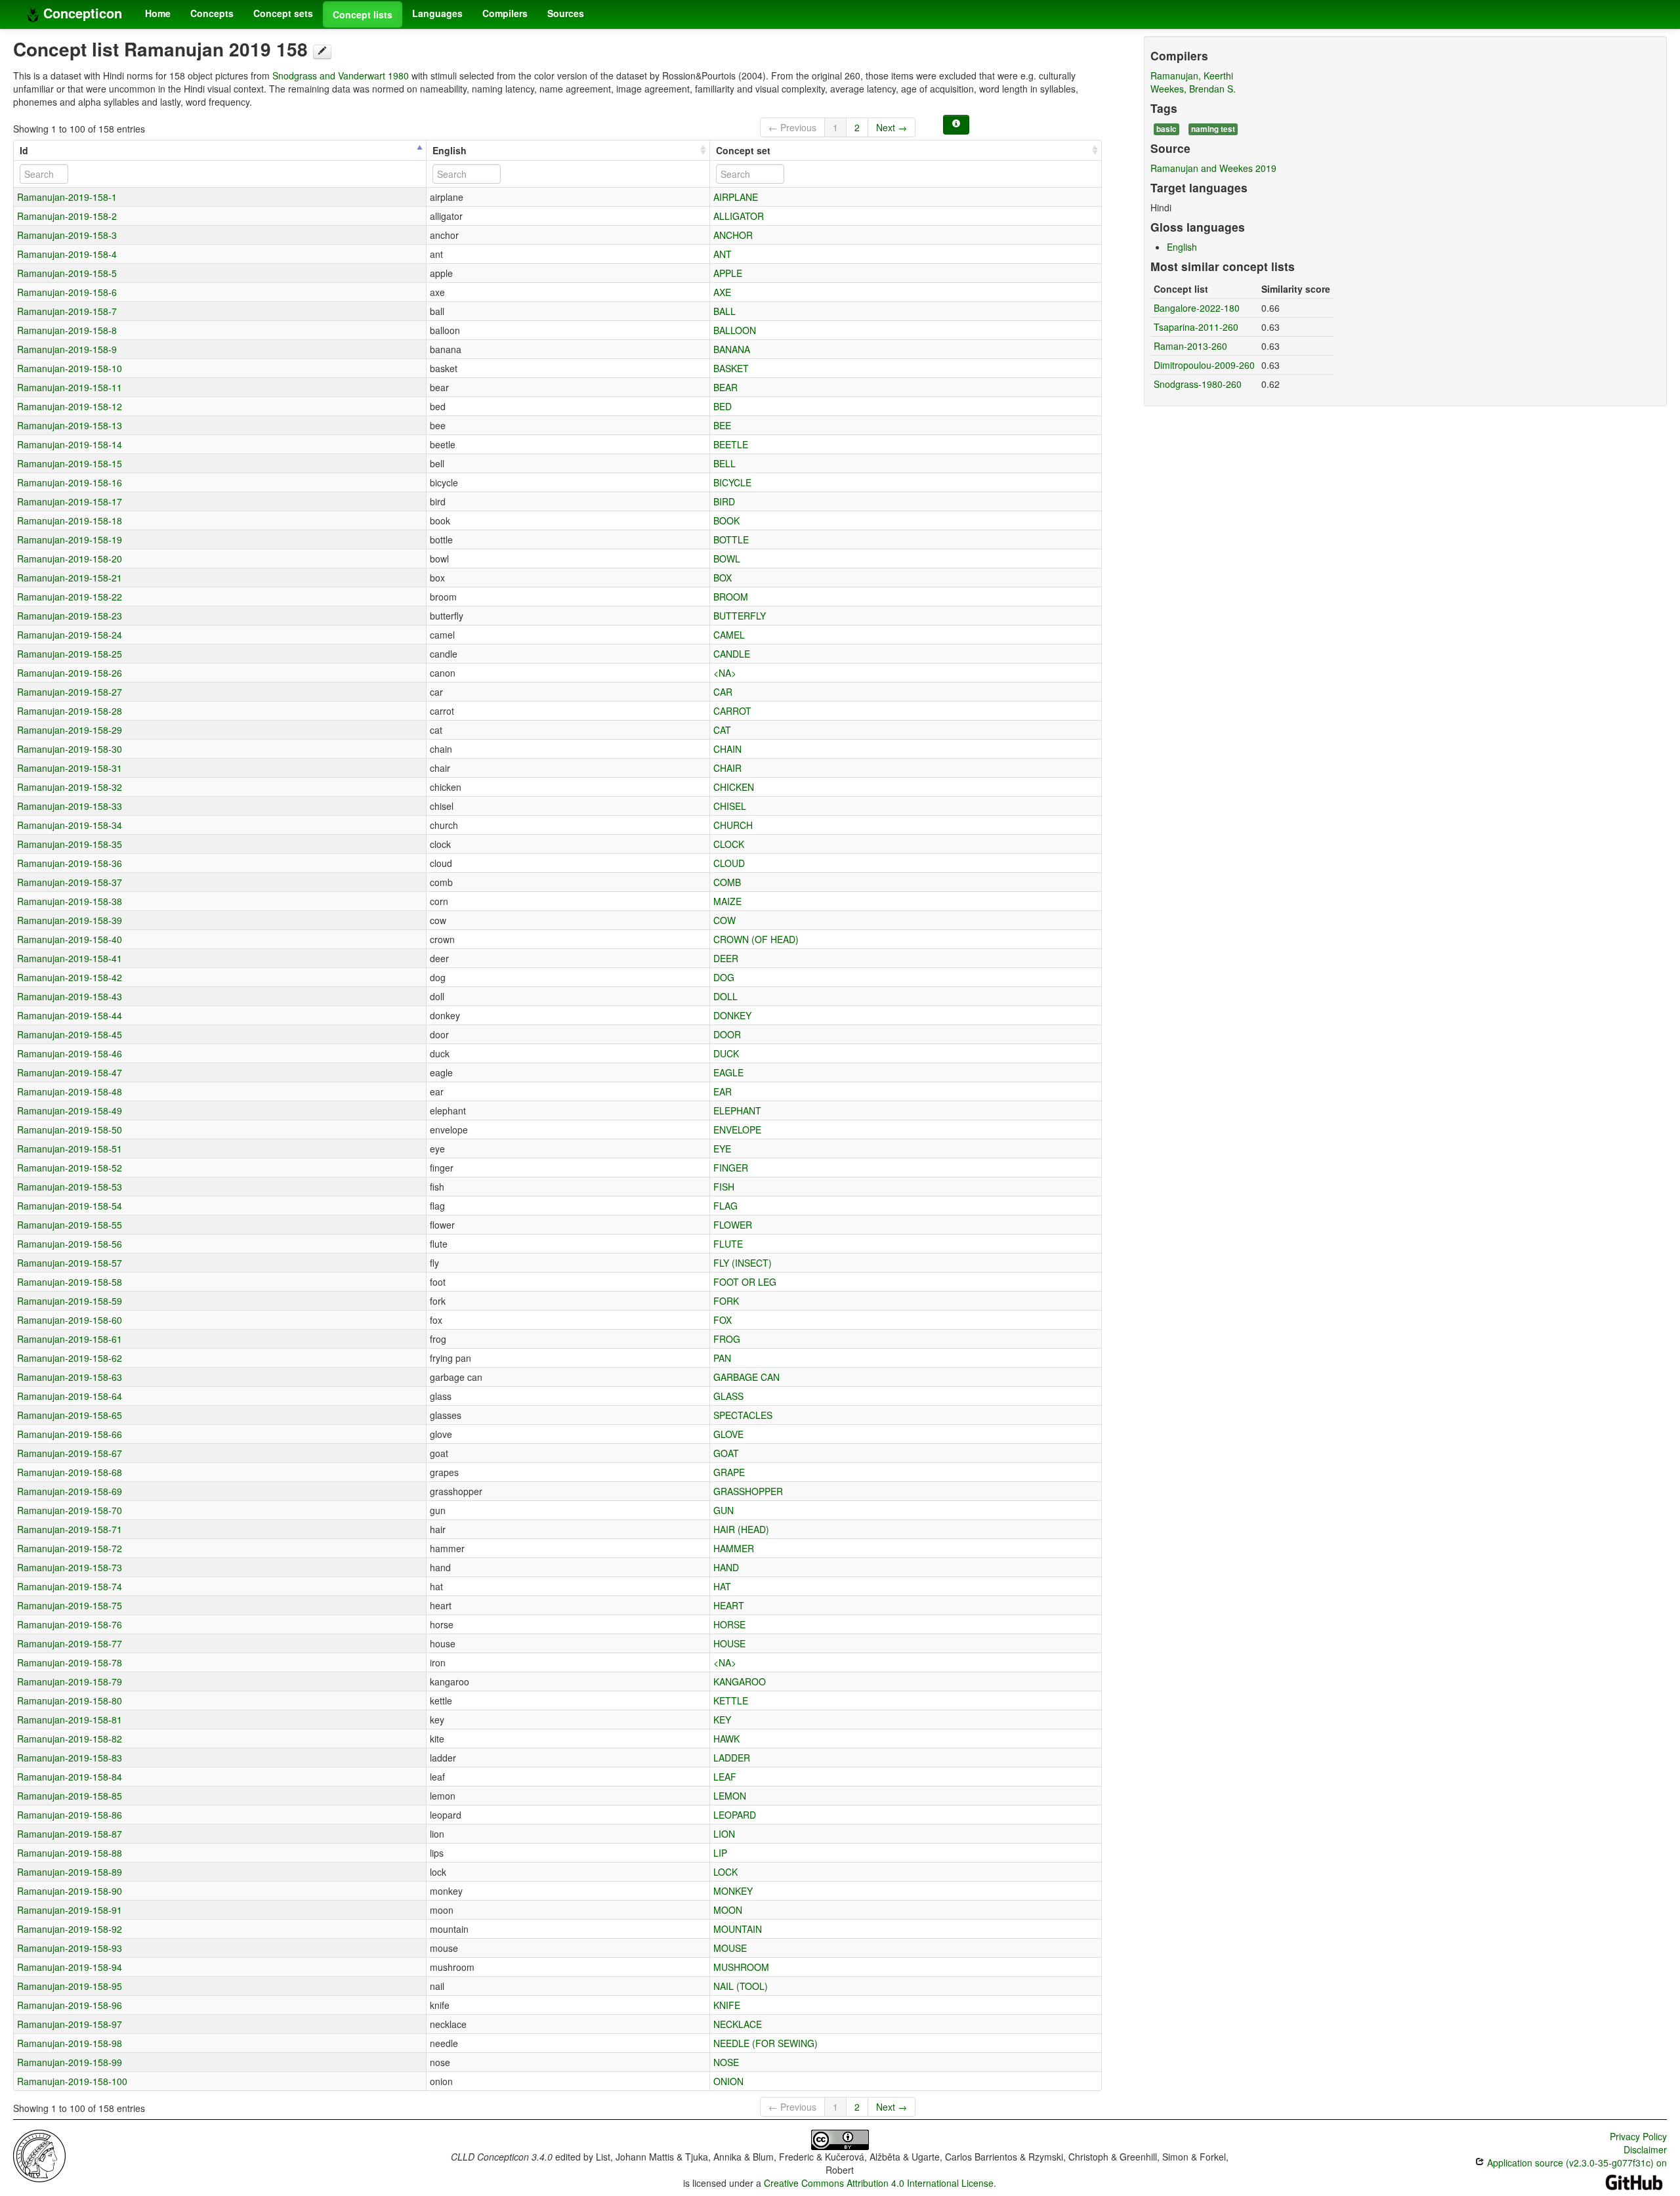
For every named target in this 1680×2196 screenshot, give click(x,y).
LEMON (730, 1796)
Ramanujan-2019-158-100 (72, 2081)
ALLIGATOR (739, 216)
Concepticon (81, 13)
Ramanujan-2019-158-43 (70, 996)
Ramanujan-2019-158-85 (70, 1796)
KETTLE (731, 1700)
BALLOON (735, 330)
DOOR (727, 1034)
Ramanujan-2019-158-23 (70, 616)
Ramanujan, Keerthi (1192, 75)
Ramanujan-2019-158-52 (70, 1168)
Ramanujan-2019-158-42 (70, 977)
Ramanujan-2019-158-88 (70, 1853)
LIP (720, 1853)
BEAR (725, 387)
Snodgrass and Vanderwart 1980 (341, 75)
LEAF (725, 1777)
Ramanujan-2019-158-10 (70, 368)
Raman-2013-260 (1190, 346)
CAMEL (729, 635)
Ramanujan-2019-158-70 (70, 1510)
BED (723, 406)
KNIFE (727, 2005)
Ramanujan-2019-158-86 (70, 1815)
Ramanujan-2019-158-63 (70, 1377)
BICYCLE (732, 482)
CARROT (732, 711)
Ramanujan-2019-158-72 (70, 1548)
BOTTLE (731, 539)
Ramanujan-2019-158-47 (70, 1072)
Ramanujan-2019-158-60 (70, 1320)
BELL (724, 463)
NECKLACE (738, 2024)
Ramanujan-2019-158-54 (70, 1206)
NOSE (726, 2062)
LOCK (725, 1872)
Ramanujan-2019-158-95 (70, 1986)
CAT (722, 730)
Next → (892, 127)
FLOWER (733, 1225)
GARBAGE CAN (746, 1377)
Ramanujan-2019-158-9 (67, 349)
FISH (724, 1187)
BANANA (732, 349)
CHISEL (730, 806)
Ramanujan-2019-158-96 (70, 2005)
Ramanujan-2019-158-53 (70, 1187)
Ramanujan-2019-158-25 (70, 654)
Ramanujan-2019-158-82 (70, 1739)
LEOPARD (735, 1815)
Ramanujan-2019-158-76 (70, 1624)
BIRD (724, 501)
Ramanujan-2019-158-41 (70, 958)
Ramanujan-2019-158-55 (70, 1225)
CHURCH (733, 825)
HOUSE (729, 1643)
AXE (722, 292)
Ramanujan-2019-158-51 (70, 1149)
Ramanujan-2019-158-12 (70, 406)
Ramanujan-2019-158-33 (70, 806)
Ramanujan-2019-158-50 (70, 1130)
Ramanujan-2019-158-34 (70, 825)
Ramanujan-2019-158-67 (70, 1453)
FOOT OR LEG (745, 1282)
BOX (723, 578)
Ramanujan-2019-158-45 (70, 1034)
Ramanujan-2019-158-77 (70, 1643)
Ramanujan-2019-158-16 (70, 482)
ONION (728, 2081)
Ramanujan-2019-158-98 (70, 2043)
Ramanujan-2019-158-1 (67, 197)
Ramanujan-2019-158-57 (70, 1263)
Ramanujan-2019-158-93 (70, 1948)
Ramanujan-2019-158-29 (70, 730)
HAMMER (734, 1548)
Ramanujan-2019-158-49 (70, 1110)
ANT (723, 254)
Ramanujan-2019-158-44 (70, 1015)
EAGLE (728, 1072)
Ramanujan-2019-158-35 (70, 844)
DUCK (726, 1053)
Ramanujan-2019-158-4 (67, 254)
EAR (723, 1091)
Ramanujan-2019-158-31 (70, 768)
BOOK (726, 520)
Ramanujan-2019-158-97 (70, 2024)
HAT (722, 1586)
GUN (724, 1510)
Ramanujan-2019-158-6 (67, 292)
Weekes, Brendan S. (1193, 89)
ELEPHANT (737, 1110)
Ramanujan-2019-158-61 (70, 1339)
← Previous (792, 127)
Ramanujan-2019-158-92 (70, 1929)
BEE (722, 425)
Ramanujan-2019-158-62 (70, 1358)
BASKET (731, 368)
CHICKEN (734, 787)
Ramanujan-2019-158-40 (70, 939)
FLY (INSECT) (743, 1263)
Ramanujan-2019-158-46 (70, 1053)
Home (158, 13)
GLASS (728, 1396)
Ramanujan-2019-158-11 (70, 387)
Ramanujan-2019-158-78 (70, 1662)
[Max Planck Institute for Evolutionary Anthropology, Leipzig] (39, 2155)
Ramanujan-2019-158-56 (70, 1244)
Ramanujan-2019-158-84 (70, 1777)
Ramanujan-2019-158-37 (70, 882)
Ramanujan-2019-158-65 (70, 1415)
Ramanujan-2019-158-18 (70, 520)
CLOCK (729, 844)
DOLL (725, 996)
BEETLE (731, 444)
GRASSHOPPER (748, 1491)
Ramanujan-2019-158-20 (70, 559)
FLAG (725, 1206)
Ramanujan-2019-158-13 (70, 425)
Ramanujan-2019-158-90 (70, 1891)
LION (724, 1834)
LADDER (732, 1758)
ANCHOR (733, 235)
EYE (722, 1149)
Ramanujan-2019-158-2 (67, 216)
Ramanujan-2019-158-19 (70, 539)
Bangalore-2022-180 (1197, 308)
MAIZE (727, 901)
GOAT (726, 1453)
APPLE (728, 273)
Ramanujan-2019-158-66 (70, 1434)
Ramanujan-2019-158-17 (70, 501)
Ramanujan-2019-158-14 (70, 444)
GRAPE (729, 1472)
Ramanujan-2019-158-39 (70, 920)
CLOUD (729, 863)
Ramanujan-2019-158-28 (70, 711)
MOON (728, 1910)
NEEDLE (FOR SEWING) (766, 2043)
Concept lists (363, 14)
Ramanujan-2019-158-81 (70, 1720)
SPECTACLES (743, 1415)
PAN (722, 1358)
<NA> (725, 673)
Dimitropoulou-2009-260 (1204, 365)
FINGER (731, 1168)
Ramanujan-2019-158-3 (67, 235)
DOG (724, 977)
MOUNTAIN (738, 1929)
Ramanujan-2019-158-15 (70, 463)
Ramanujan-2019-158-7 (67, 311)
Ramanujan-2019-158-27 (70, 692)
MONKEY (733, 1891)
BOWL (727, 559)
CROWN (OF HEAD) (756, 939)
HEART (729, 1605)
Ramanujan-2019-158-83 (70, 1758)
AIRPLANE (736, 197)
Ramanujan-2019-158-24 (70, 635)
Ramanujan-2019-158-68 (70, 1472)
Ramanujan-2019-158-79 (70, 1681)
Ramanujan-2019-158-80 (70, 1700)
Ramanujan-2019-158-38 (70, 901)
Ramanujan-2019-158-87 (70, 1834)
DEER (726, 958)
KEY (722, 1720)
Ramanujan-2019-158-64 (70, 1396)
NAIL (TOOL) (741, 1986)
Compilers (505, 13)
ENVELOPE (737, 1130)
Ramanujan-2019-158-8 (67, 330)
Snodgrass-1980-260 (1198, 384)
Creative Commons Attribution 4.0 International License (879, 2183)
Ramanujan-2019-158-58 (70, 1282)
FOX (723, 1320)
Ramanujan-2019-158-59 (70, 1301)
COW (724, 920)
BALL (724, 311)
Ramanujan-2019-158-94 (70, 1967)
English (450, 150)
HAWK (726, 1739)
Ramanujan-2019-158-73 (70, 1567)
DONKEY (732, 1015)
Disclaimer (1645, 2149)
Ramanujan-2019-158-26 (70, 673)
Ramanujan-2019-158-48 (70, 1091)
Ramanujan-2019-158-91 (70, 1910)
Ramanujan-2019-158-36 (70, 863)
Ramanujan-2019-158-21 (70, 578)
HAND (726, 1567)
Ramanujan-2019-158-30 (70, 749)
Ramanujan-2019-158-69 (70, 1491)
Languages (437, 13)
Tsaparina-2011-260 (1196, 327)
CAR (723, 692)
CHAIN (727, 749)
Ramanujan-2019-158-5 (67, 273)
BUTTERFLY (740, 616)
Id (24, 150)
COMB (727, 882)
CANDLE (732, 654)
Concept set (743, 150)
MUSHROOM (741, 1967)
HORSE (729, 1624)
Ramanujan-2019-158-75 (70, 1605)
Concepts (212, 13)
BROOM (731, 597)
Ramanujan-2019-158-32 (70, 787)
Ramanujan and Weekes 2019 (1213, 168)
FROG (727, 1339)
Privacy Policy (1638, 2136)
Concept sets (283, 13)
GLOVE (728, 1434)
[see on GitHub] (322, 52)
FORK (726, 1301)
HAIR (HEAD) (741, 1529)
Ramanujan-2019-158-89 (70, 1872)
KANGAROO (740, 1681)
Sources (566, 13)
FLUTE (728, 1244)
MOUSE (730, 1948)
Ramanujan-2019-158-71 (70, 1529)
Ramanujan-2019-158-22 (70, 597)
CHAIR (727, 768)
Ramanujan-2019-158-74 (70, 1586)
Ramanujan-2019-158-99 (70, 2062)
